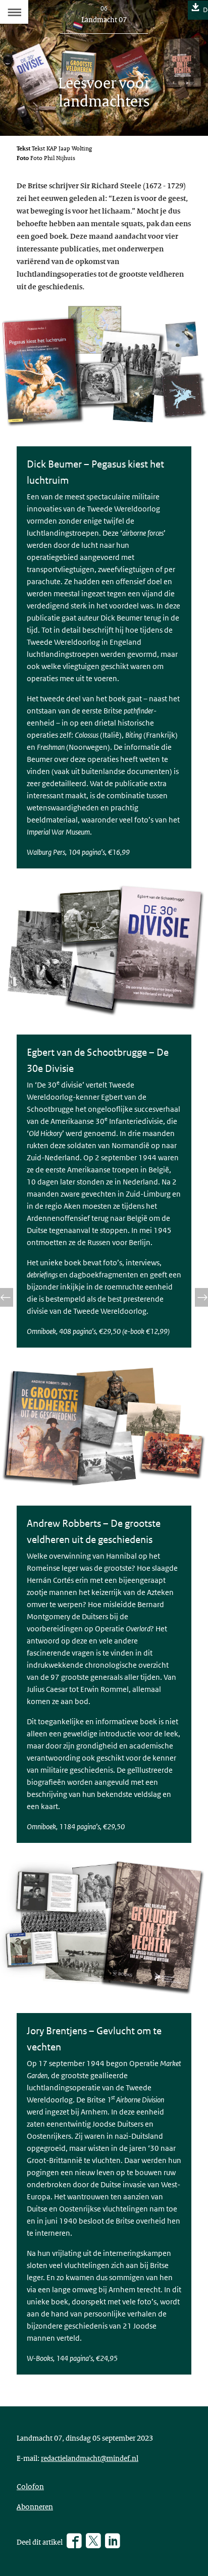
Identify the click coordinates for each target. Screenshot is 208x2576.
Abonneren (35, 2506)
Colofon (30, 2486)
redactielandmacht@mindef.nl (90, 2458)
